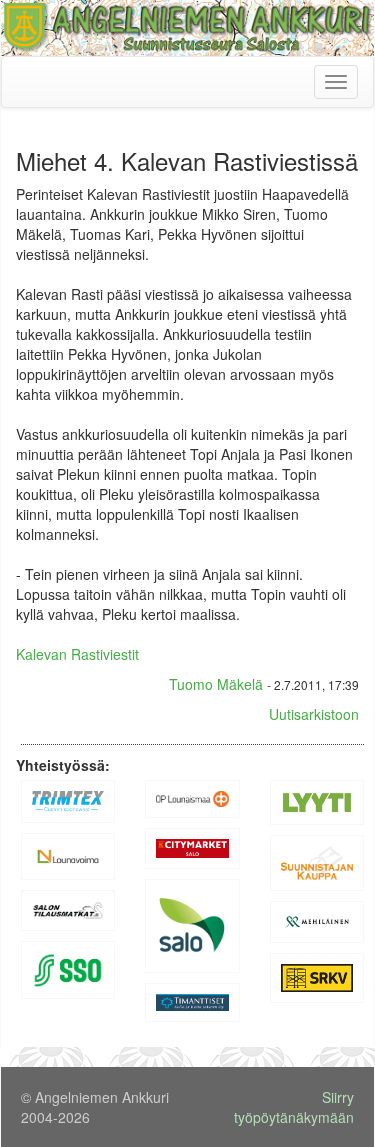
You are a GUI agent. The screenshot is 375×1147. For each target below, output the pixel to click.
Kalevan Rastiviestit (77, 654)
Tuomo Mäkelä (216, 684)
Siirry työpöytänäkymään (294, 1107)
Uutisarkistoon (314, 714)
